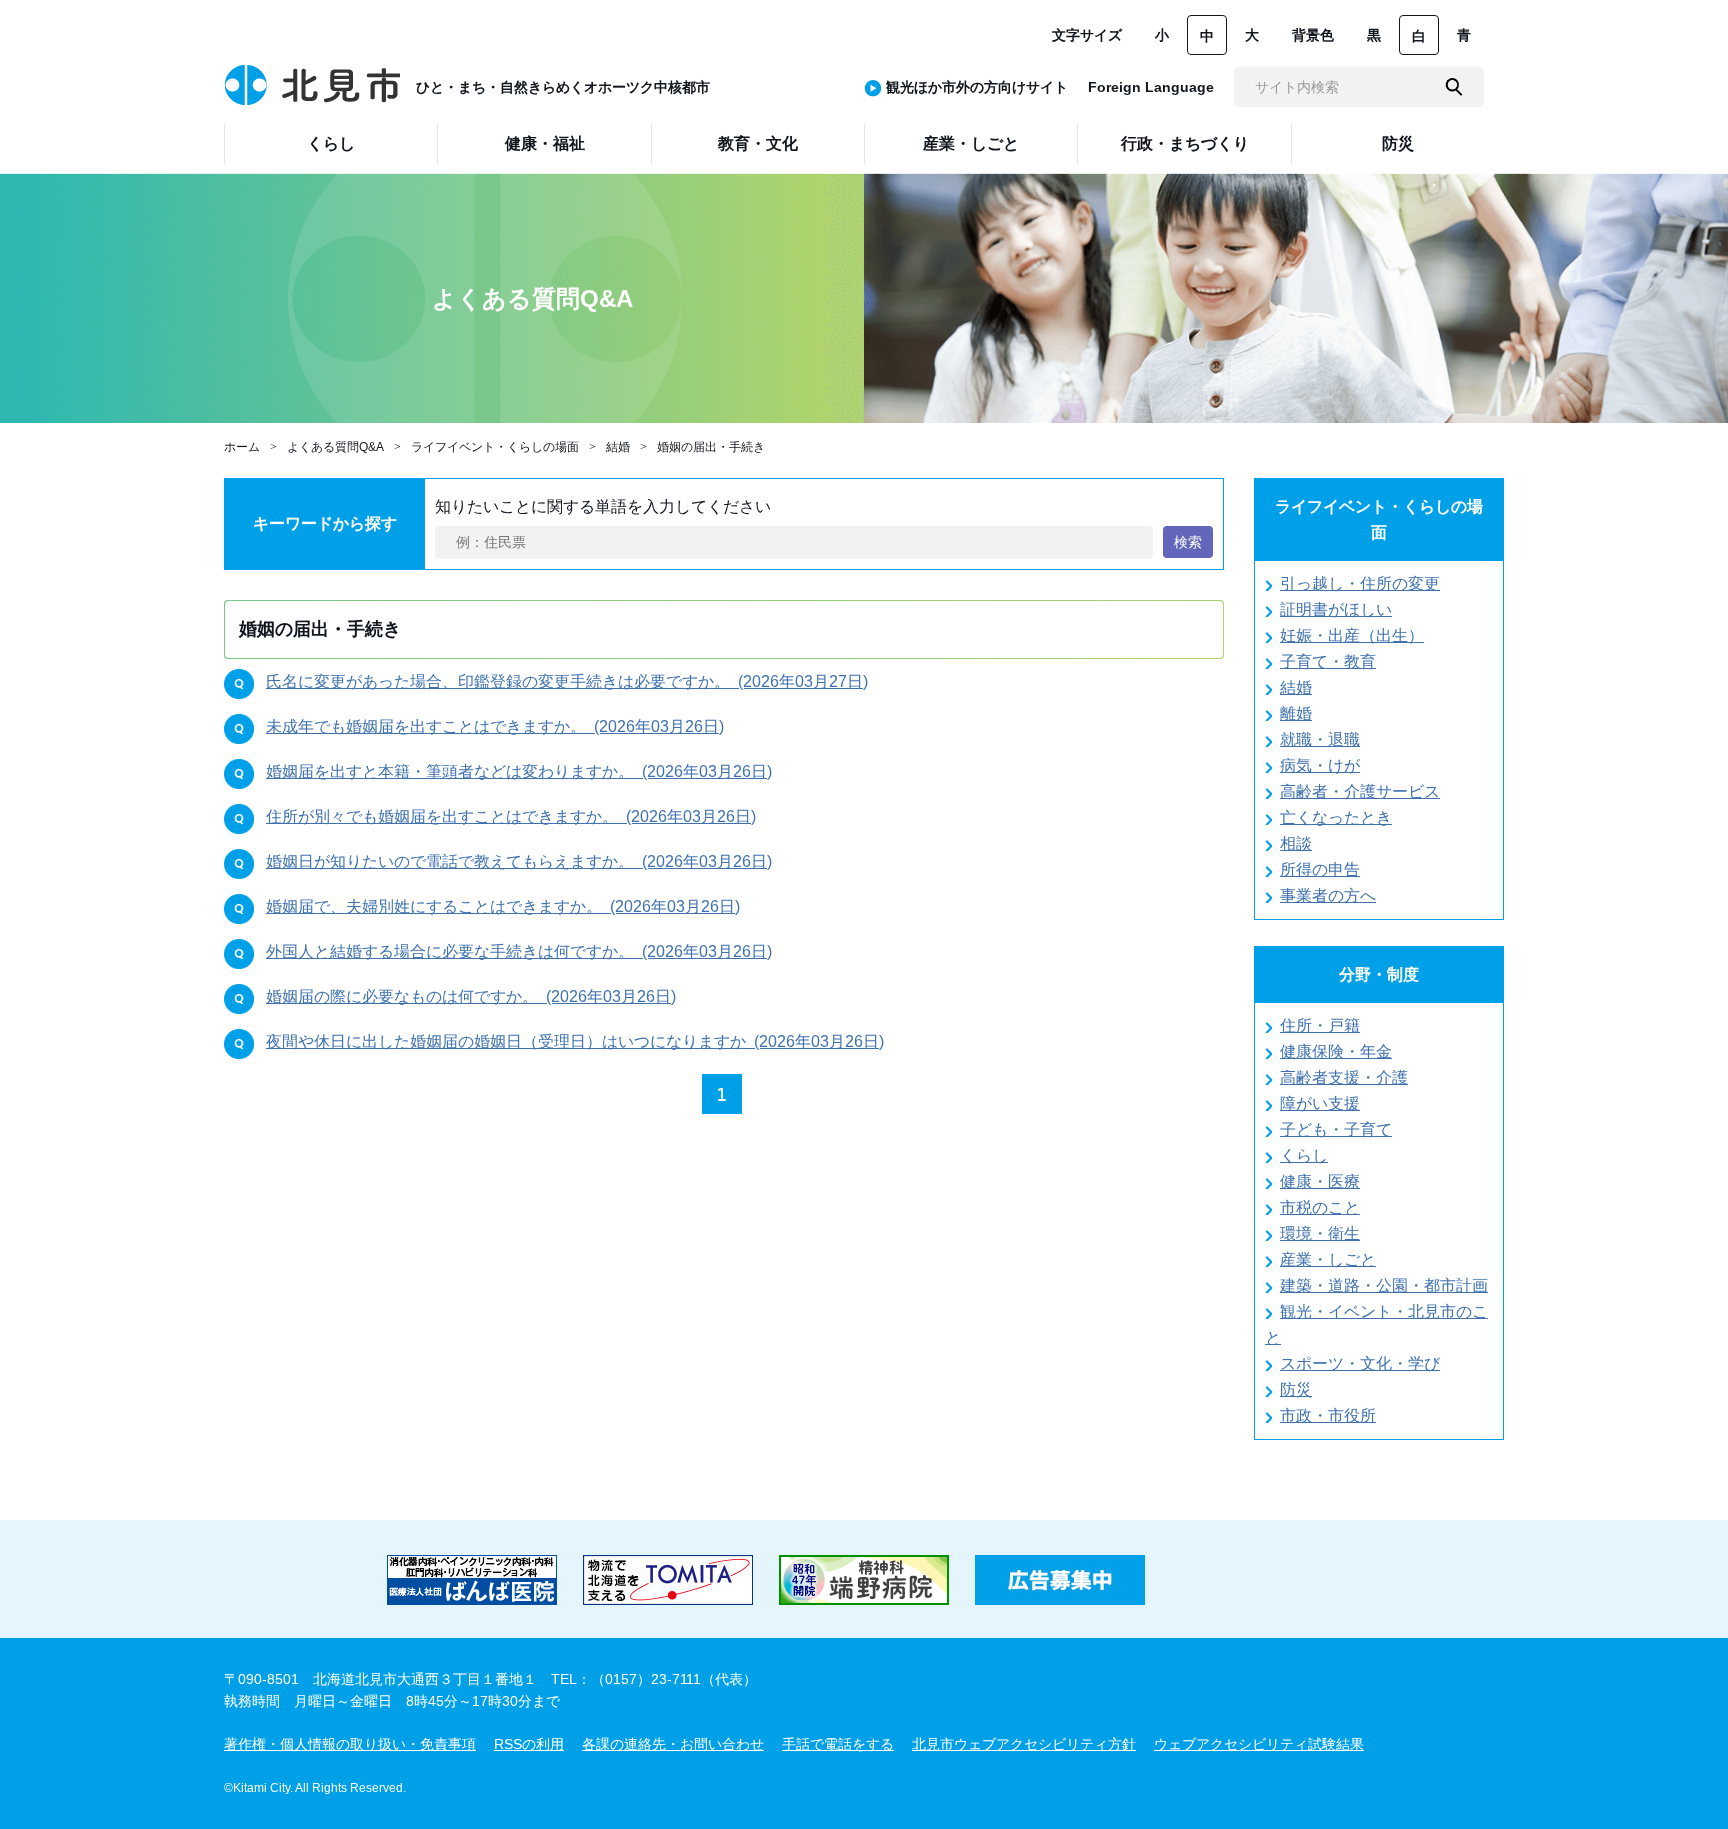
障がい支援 (1320, 1103)
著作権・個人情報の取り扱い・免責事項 (350, 1744)
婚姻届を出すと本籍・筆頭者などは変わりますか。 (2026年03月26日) (519, 771)
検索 (1188, 542)
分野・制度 (1379, 974)
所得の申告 (1320, 869)
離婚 (1296, 713)
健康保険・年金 (1336, 1051)
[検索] (1454, 87)
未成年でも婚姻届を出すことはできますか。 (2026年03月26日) (495, 726)
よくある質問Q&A (335, 447)
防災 (1296, 1389)
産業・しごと (1328, 1259)
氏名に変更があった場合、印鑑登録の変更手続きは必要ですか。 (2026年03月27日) (567, 681)
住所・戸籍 (1320, 1025)
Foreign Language (1151, 87)
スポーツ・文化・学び (1360, 1363)
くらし (1304, 1155)
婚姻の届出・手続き (711, 447)
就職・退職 (1320, 739)
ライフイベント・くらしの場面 (495, 447)
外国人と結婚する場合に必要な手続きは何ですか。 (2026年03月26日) (519, 951)
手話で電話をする (838, 1744)
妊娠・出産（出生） (1352, 635)
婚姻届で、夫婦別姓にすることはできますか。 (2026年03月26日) (503, 906)
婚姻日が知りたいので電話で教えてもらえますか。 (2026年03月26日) (519, 861)
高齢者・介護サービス (1360, 791)
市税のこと (1320, 1207)
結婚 (618, 447)
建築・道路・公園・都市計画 (1384, 1285)
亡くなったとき (1336, 817)
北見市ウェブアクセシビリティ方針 (1024, 1744)
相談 (1296, 843)
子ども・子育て (1336, 1129)
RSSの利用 (529, 1744)
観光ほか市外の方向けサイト (977, 87)
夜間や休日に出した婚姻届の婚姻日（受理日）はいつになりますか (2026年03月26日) (575, 1041)
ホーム (242, 447)
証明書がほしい (1336, 609)
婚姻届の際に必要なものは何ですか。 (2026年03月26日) (471, 996)
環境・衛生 (1320, 1233)
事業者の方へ (1328, 895)
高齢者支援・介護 (1344, 1077)
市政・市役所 (1328, 1415)
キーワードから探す (325, 523)
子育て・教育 (1328, 661)
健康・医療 (1320, 1181)
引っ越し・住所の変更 (1360, 583)
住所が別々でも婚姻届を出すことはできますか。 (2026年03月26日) (511, 816)
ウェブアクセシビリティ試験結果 (1259, 1744)
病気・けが (1320, 765)
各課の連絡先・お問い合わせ (673, 1744)
